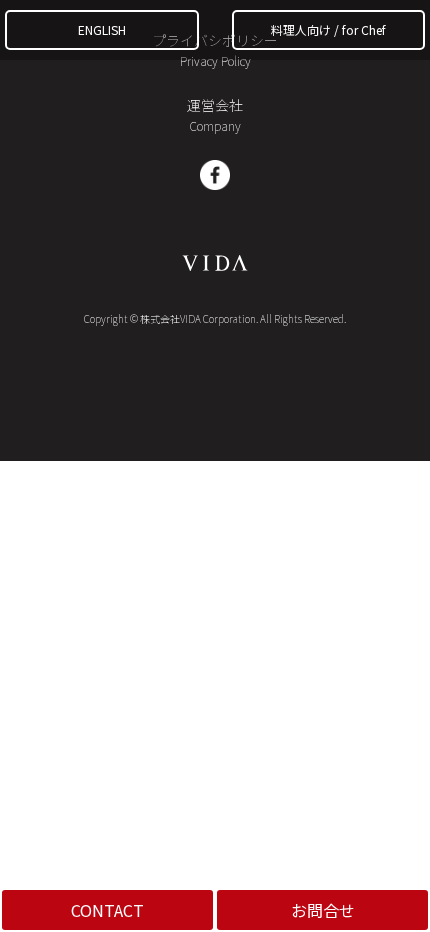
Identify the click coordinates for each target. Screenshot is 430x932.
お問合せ (323, 910)
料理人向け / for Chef (328, 29)
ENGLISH (102, 29)
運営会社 (215, 114)
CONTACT (107, 910)
